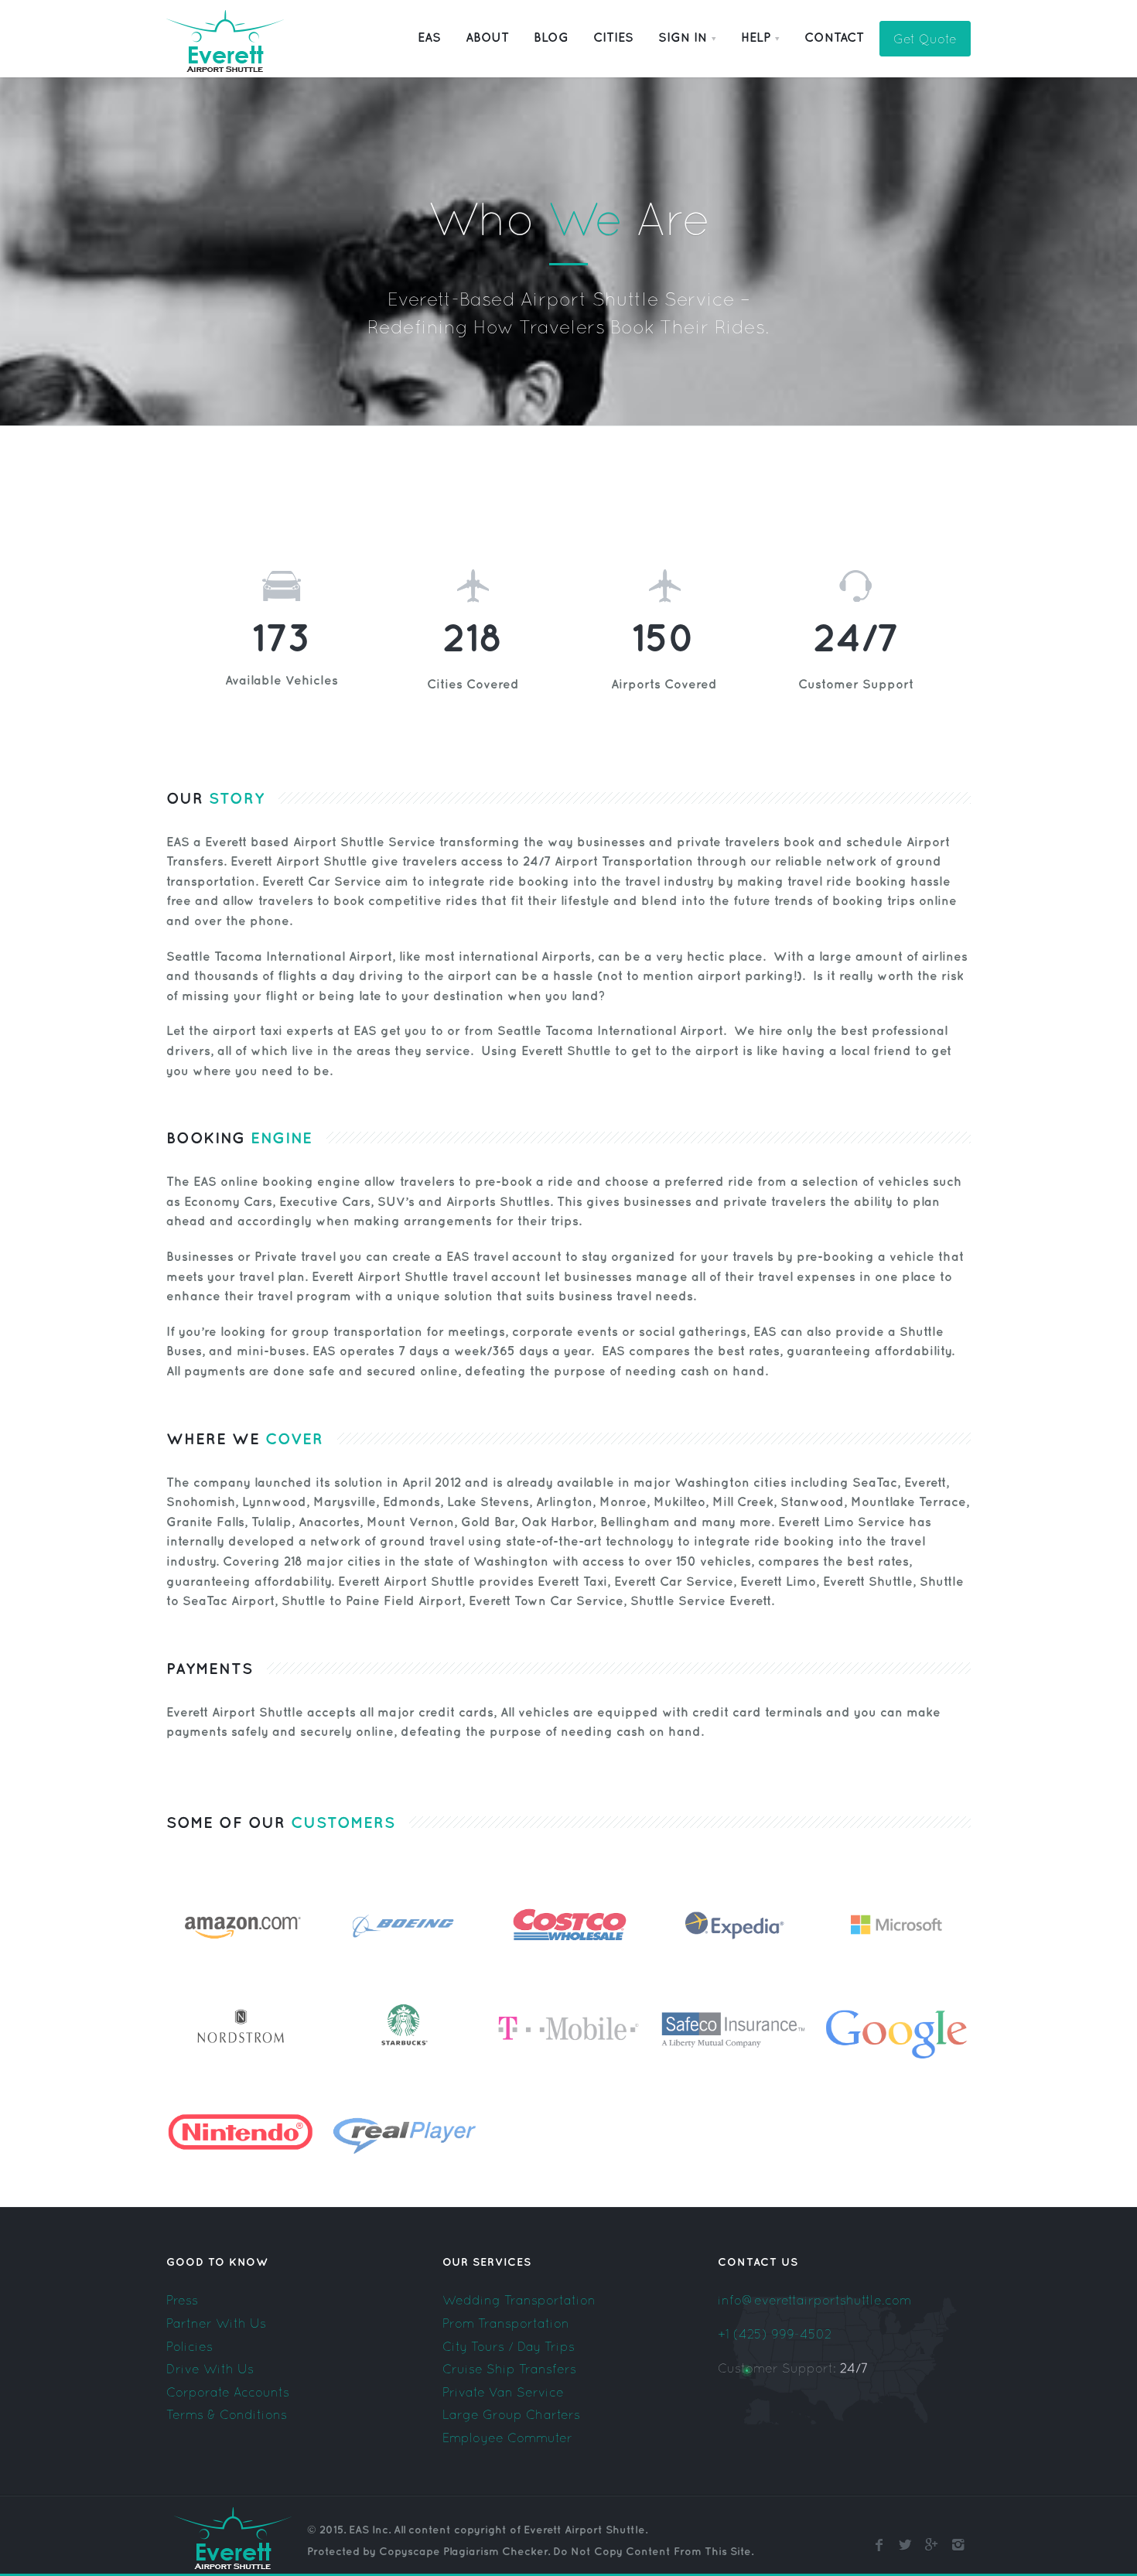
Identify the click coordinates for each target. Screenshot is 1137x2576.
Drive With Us (210, 2369)
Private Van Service (503, 2392)
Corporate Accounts (228, 2392)
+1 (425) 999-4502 (775, 2334)
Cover (292, 1440)
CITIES (613, 38)
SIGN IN (683, 38)
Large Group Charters (511, 2414)
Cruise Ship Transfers (509, 2369)
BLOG (551, 38)
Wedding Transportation (519, 2300)
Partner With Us (216, 2323)
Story (234, 799)
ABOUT (487, 38)
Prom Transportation (506, 2323)
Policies (189, 2346)
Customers (343, 1823)
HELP (756, 38)
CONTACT (834, 38)
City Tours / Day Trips (509, 2346)
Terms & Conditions (227, 2414)
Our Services (487, 2262)
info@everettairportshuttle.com (814, 2300)
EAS (429, 38)
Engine (279, 1139)
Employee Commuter (507, 2438)
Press (182, 2300)
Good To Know (217, 2262)
